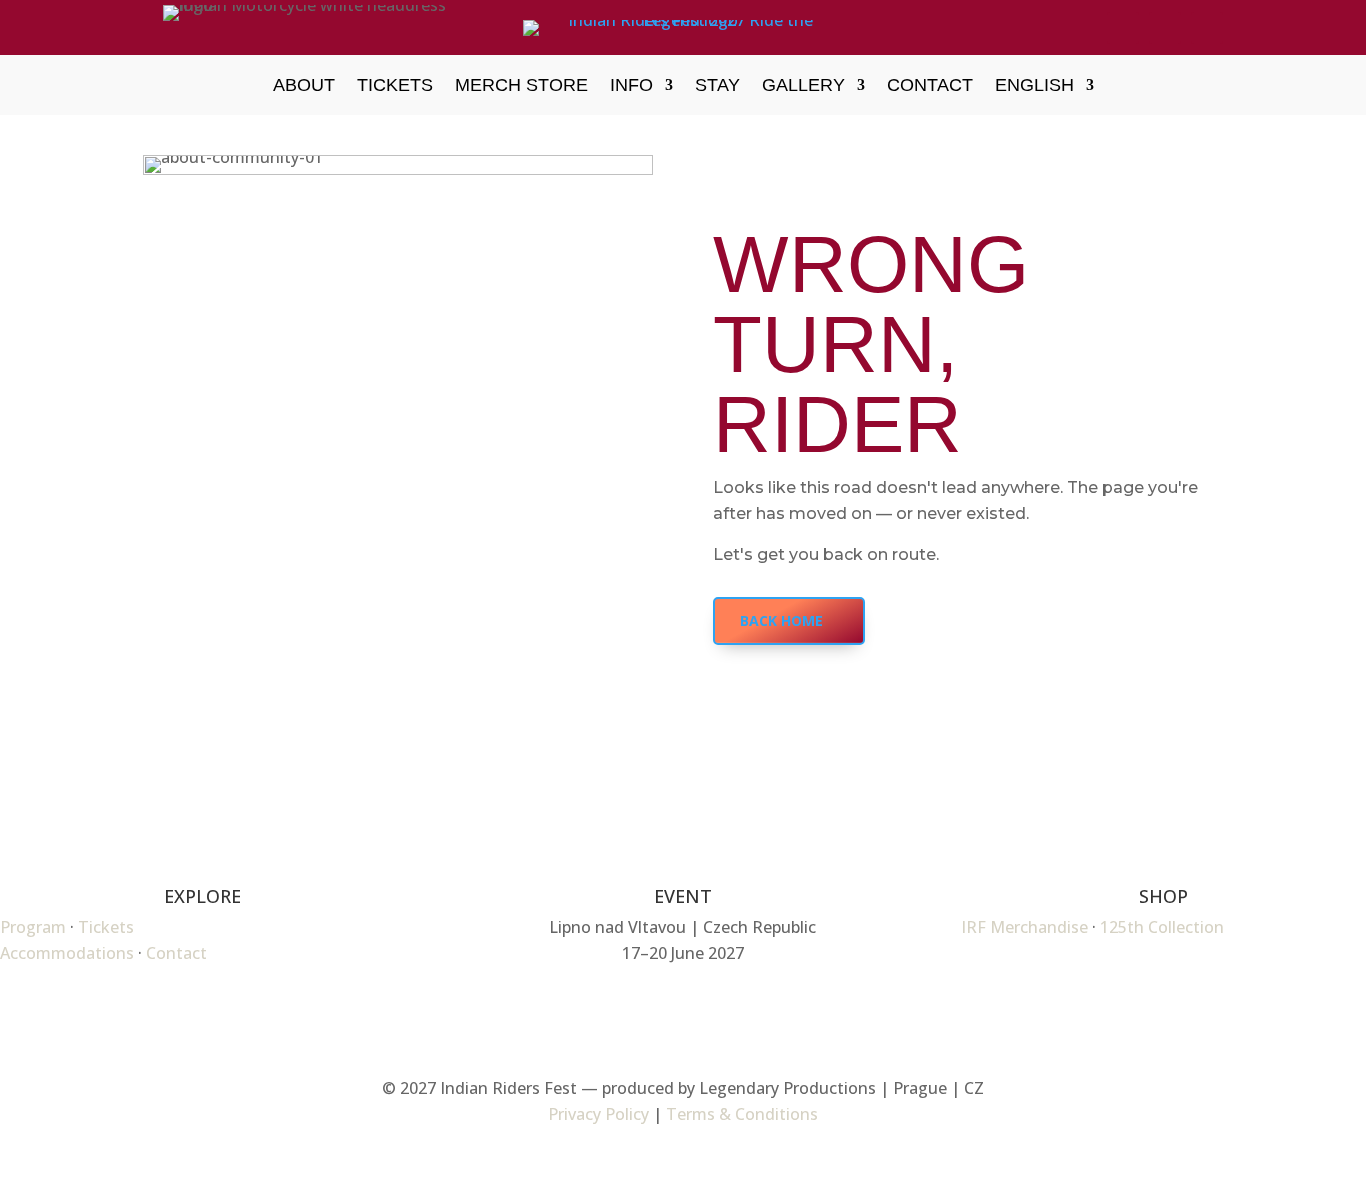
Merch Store (521, 86)
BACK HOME (781, 620)
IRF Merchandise (1024, 927)
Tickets (395, 86)
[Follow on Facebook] (1123, 28)
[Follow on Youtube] (1207, 28)
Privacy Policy (598, 1114)
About (304, 86)
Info (631, 86)
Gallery (803, 86)
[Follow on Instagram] (1165, 28)
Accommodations (67, 953)
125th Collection (1162, 927)
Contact (930, 86)
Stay (717, 86)
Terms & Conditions (742, 1114)
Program (33, 927)
